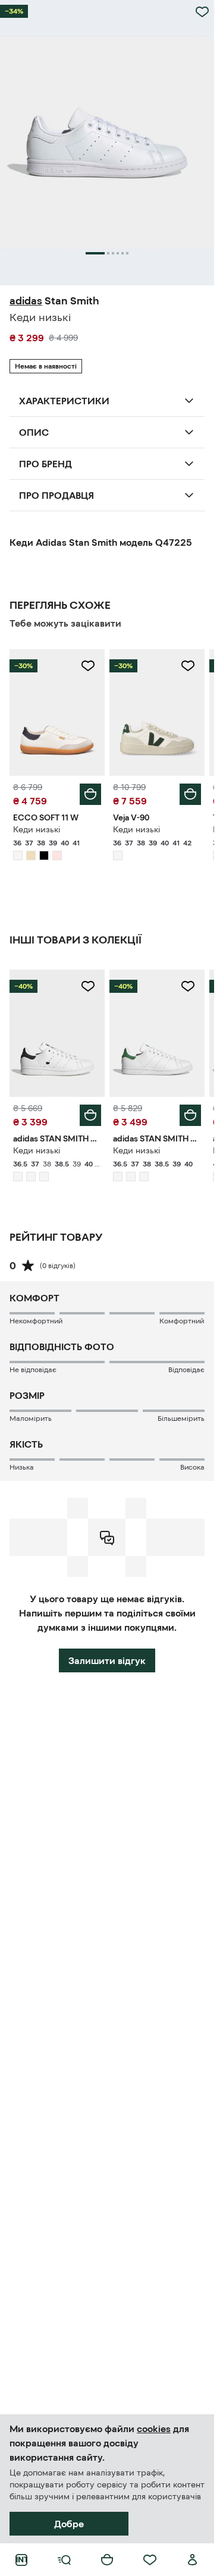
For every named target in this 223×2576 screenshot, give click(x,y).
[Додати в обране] (202, 12)
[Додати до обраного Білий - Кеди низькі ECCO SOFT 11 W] (88, 666)
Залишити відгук (107, 1660)
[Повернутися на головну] (21, 2560)
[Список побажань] (150, 2560)
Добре (69, 2524)
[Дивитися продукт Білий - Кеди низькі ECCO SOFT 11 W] (57, 713)
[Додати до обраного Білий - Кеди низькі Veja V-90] (188, 666)
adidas (26, 301)
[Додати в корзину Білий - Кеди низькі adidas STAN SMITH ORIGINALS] (90, 1115)
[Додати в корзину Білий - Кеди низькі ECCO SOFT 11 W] (90, 794)
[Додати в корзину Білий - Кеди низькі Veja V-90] (190, 794)
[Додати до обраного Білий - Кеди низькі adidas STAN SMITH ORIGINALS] (88, 986)
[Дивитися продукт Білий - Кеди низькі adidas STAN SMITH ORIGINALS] (57, 1033)
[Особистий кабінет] (193, 2560)
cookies (154, 2429)
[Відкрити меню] (64, 2560)
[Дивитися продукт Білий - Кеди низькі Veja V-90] (157, 713)
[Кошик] (107, 2560)
